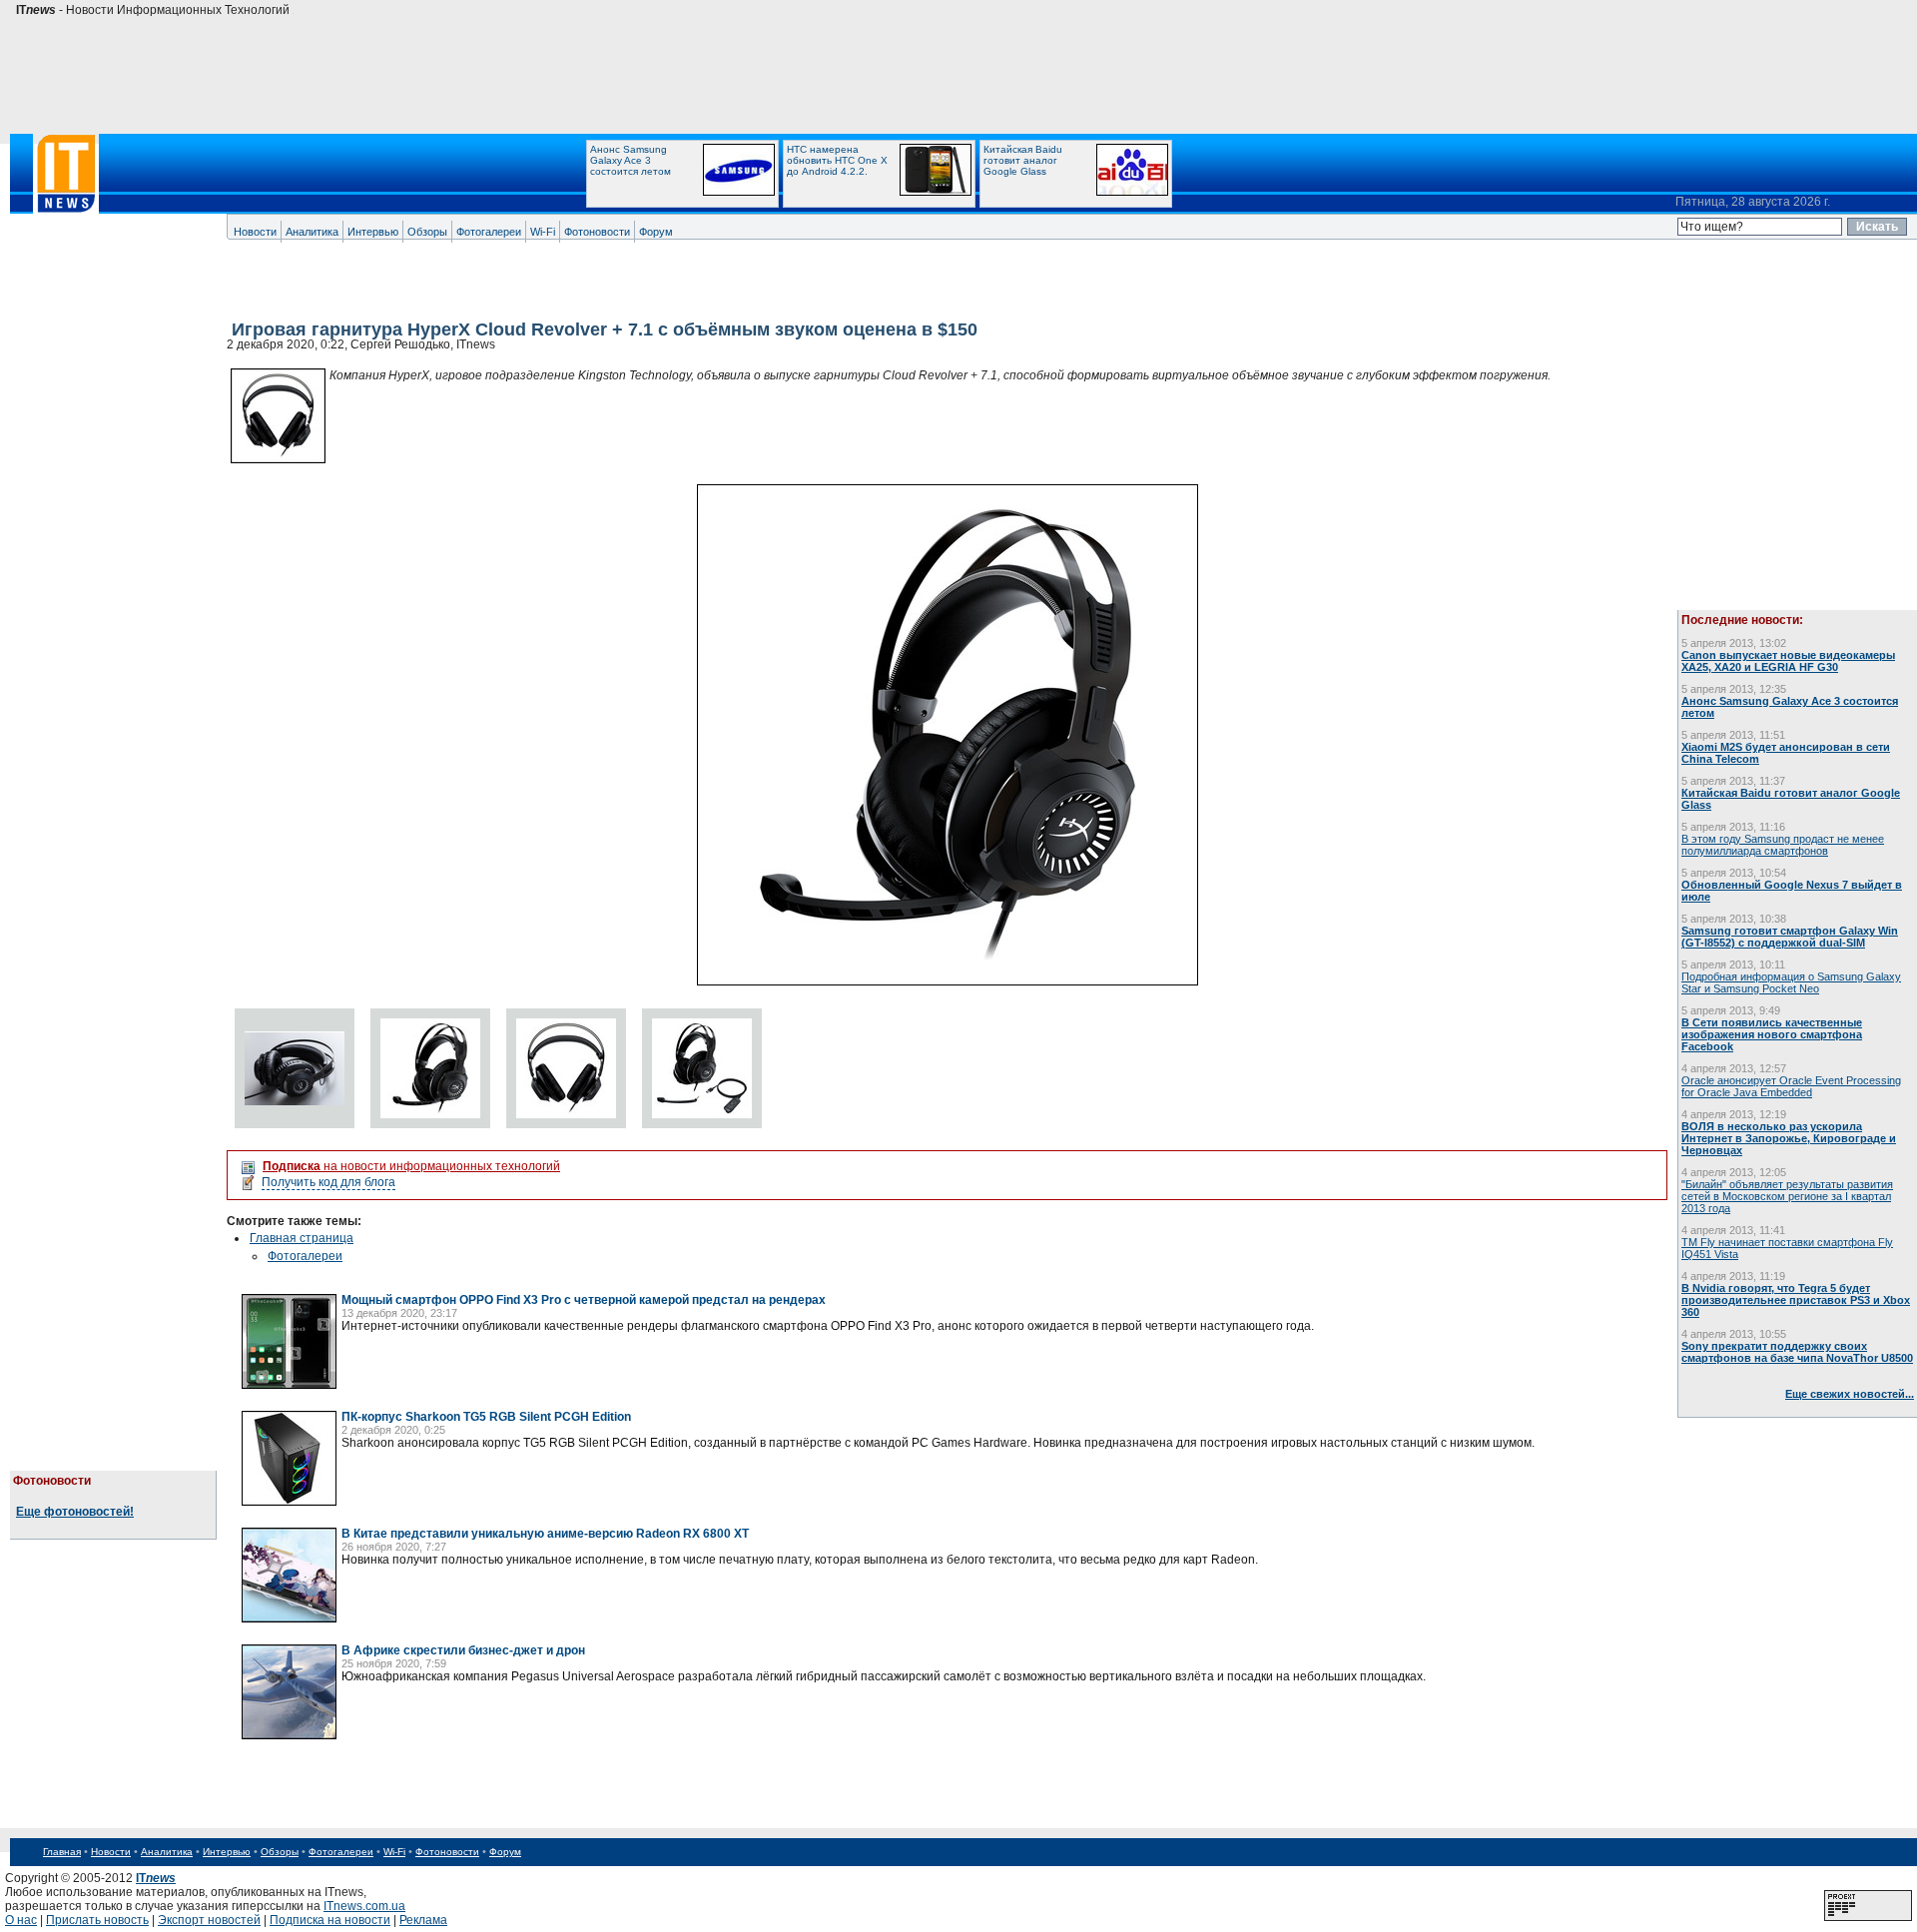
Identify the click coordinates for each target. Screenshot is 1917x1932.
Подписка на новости (330, 1920)
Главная (62, 1852)
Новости (255, 232)
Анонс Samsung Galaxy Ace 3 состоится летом (631, 160)
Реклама (423, 1920)
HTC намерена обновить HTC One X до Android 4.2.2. (837, 160)
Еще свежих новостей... (1850, 1394)
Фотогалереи (489, 232)
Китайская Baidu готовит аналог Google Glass (1023, 160)
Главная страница (302, 1238)
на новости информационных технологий (411, 1166)
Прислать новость (97, 1920)
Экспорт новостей (209, 1920)
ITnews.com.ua (364, 1906)
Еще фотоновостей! (75, 1512)
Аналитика (312, 232)
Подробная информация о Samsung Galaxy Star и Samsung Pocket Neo (1791, 982)
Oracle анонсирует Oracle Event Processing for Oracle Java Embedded (1791, 1086)
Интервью (373, 232)
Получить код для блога (328, 1182)
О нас (21, 1920)
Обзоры (427, 232)
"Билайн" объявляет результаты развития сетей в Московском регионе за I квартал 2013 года (1787, 1196)
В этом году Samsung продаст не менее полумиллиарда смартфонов (1783, 845)
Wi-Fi (543, 232)
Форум (656, 232)
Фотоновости (597, 232)
